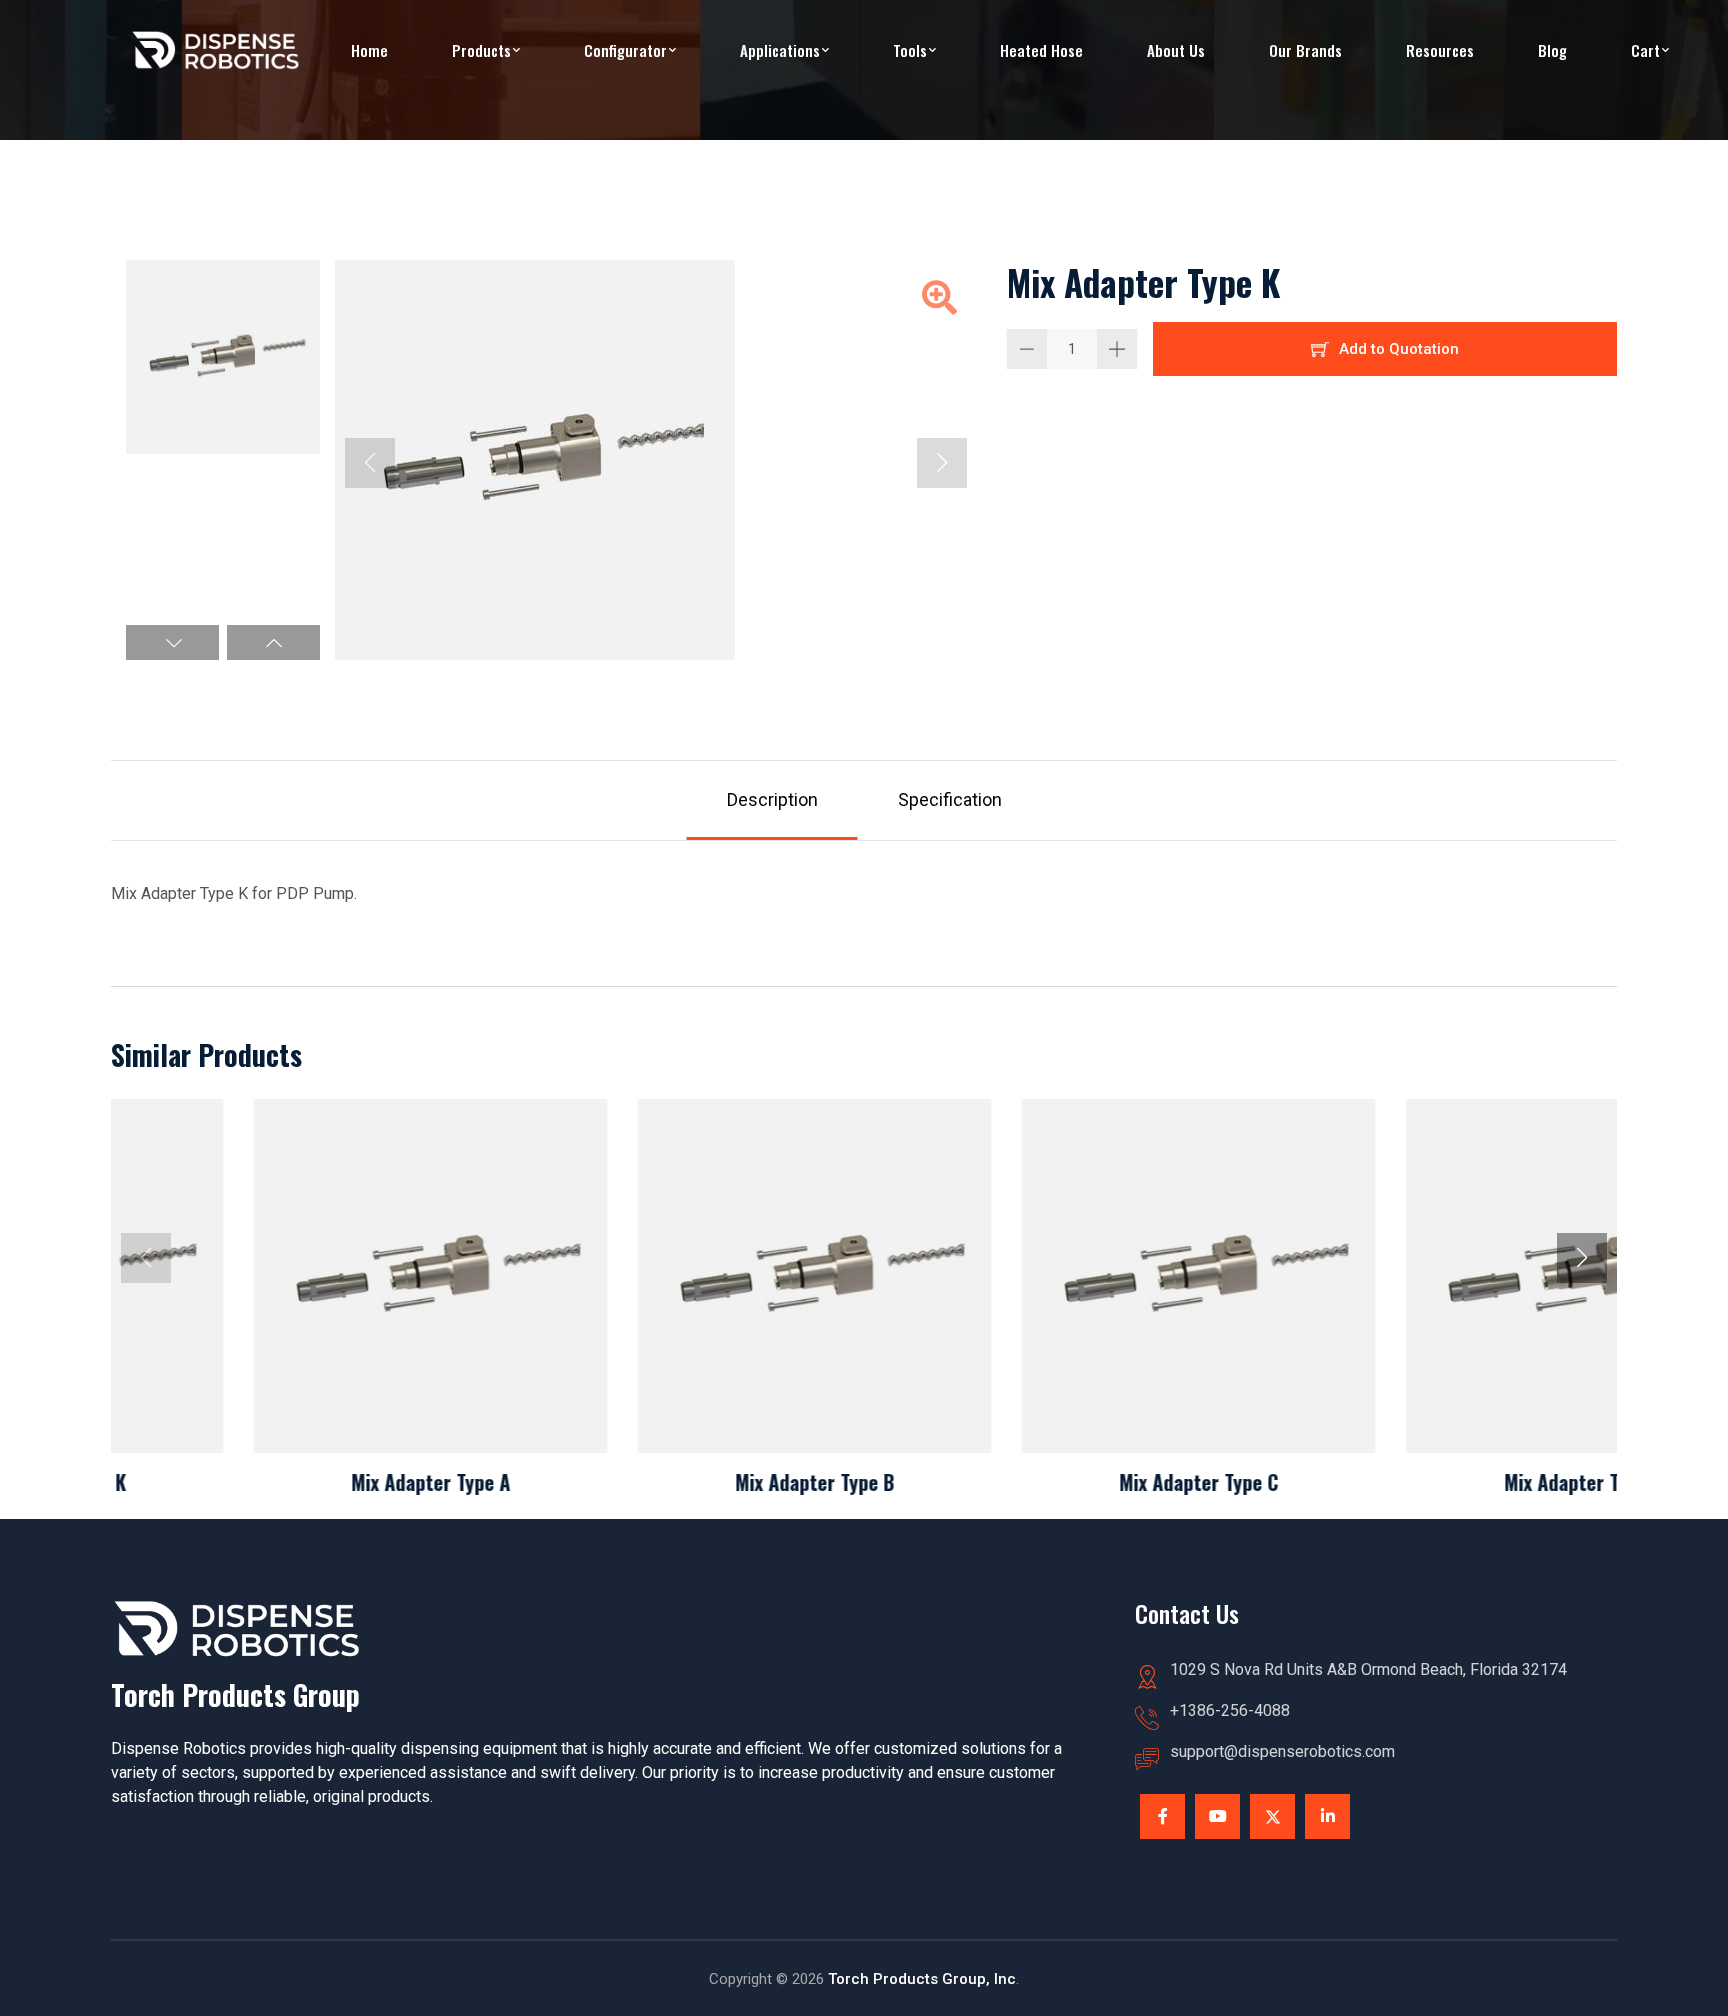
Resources (1440, 50)
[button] (172, 642)
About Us (1176, 50)
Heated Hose (1041, 50)
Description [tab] (772, 799)
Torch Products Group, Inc (922, 1979)
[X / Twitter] (1272, 1816)
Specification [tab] (950, 799)
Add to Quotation (1399, 349)
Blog (1552, 50)
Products (481, 50)
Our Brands (1305, 50)
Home (369, 50)
